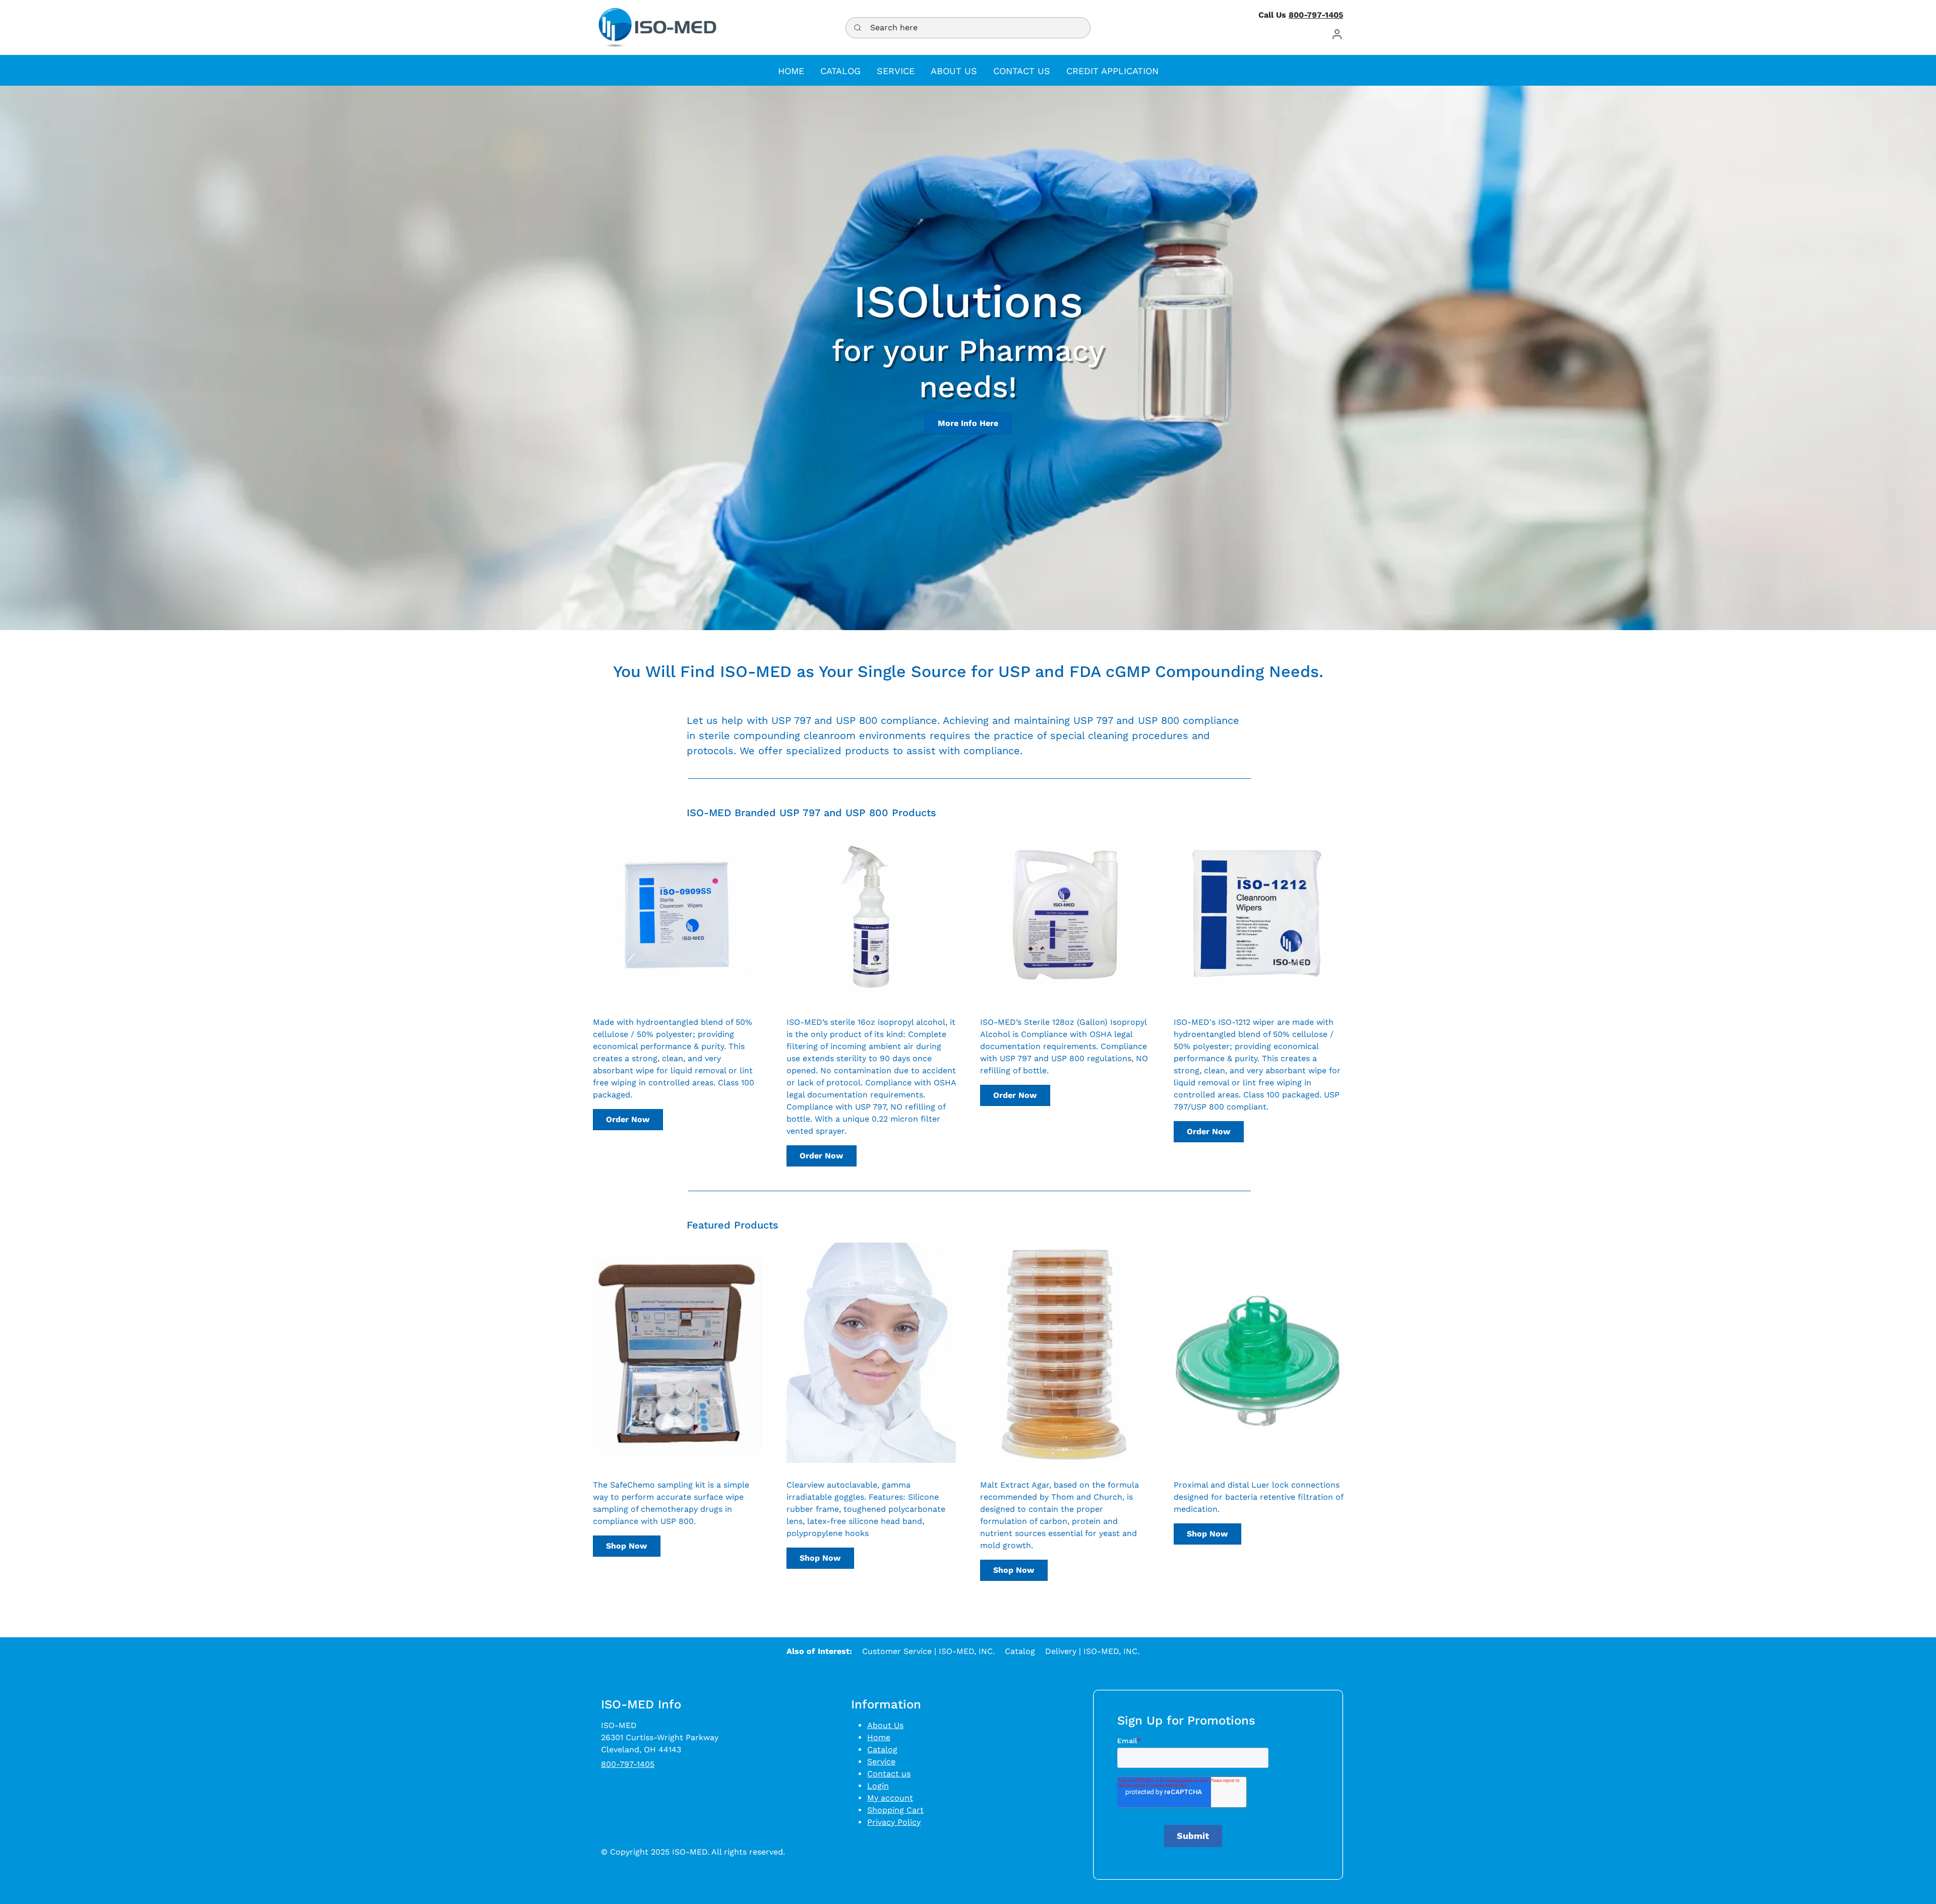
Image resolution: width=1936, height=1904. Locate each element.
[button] (1337, 34)
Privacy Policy (894, 1822)
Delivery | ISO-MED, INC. (1092, 1651)
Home (879, 1737)
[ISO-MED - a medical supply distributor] (657, 27)
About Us (885, 1725)
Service (881, 1762)
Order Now (628, 1119)
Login (878, 1786)
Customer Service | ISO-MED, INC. (928, 1651)
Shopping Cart (895, 1810)
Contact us (889, 1774)
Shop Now (626, 1546)
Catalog (1020, 1651)
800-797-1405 (1316, 15)
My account (890, 1798)
